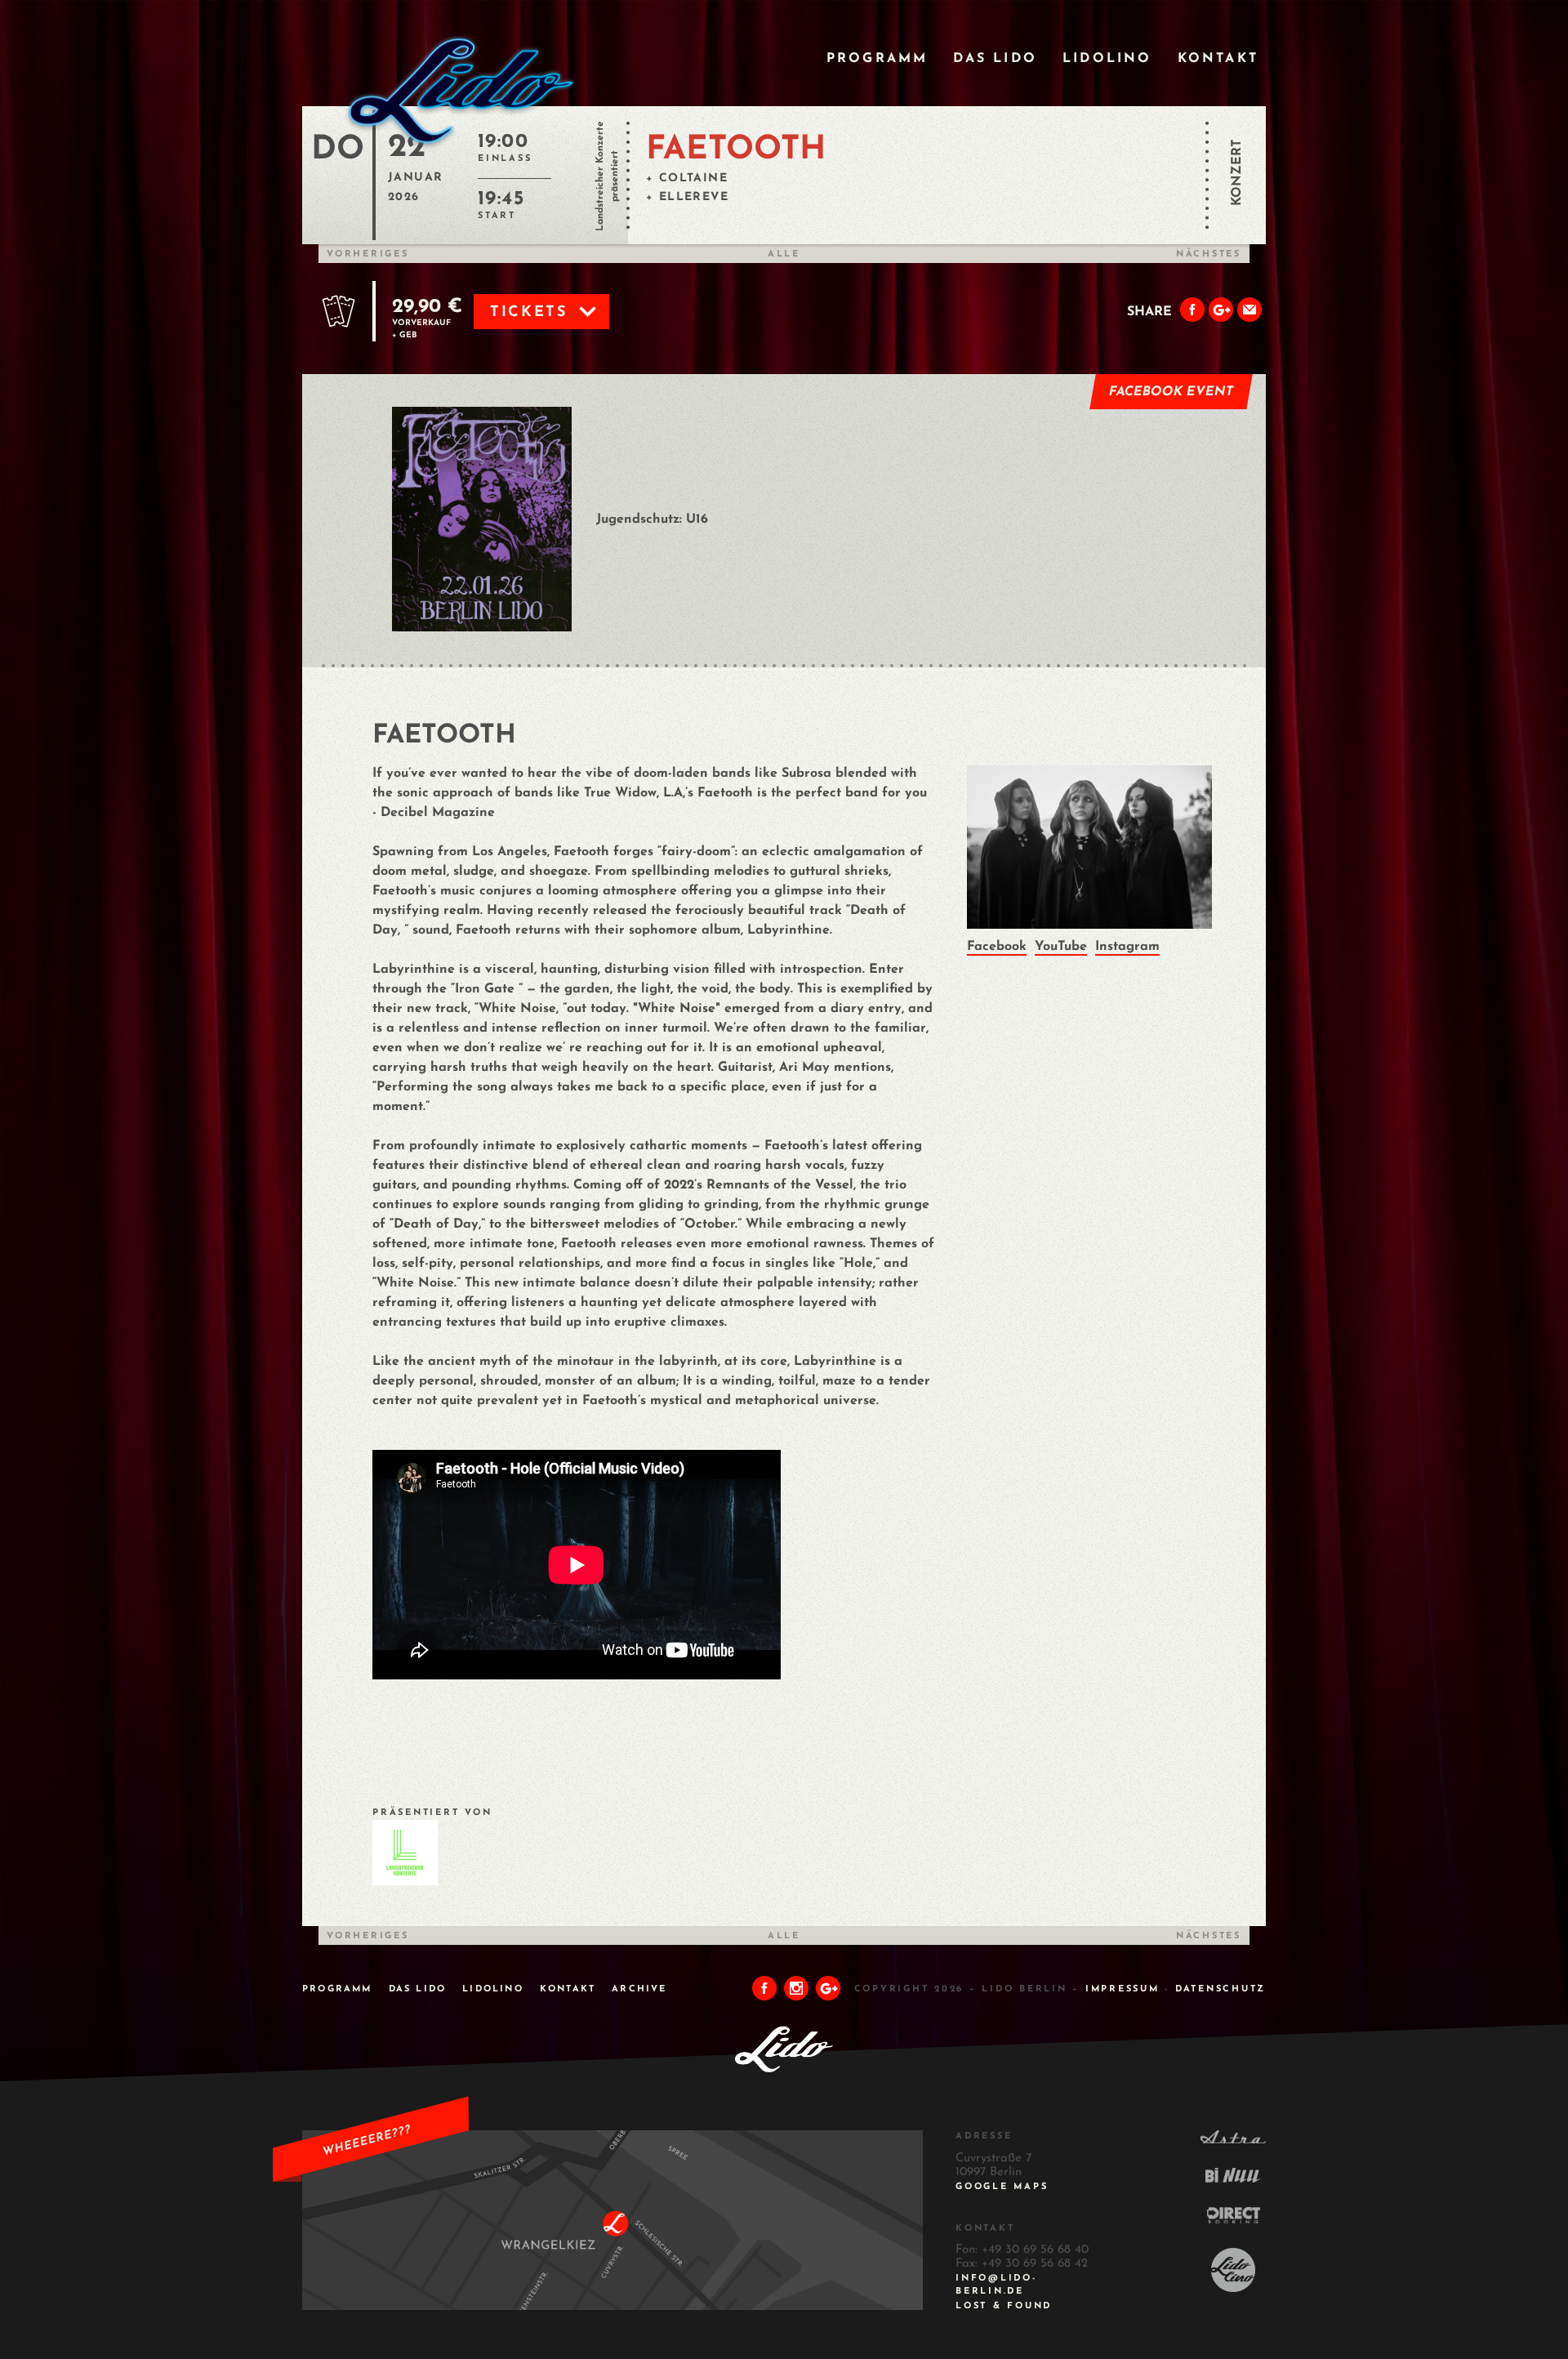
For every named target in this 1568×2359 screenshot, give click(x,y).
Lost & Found (1004, 2306)
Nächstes (1209, 254)
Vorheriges (368, 254)
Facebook (997, 947)
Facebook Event (1172, 392)
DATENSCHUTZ (1221, 1989)
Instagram (1127, 947)
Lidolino (1107, 59)
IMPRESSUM (1123, 1989)
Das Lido (995, 59)
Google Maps (1002, 2187)
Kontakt (1218, 59)
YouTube (1061, 947)
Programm (878, 59)
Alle (784, 254)
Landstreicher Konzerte (600, 176)
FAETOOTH (736, 150)
